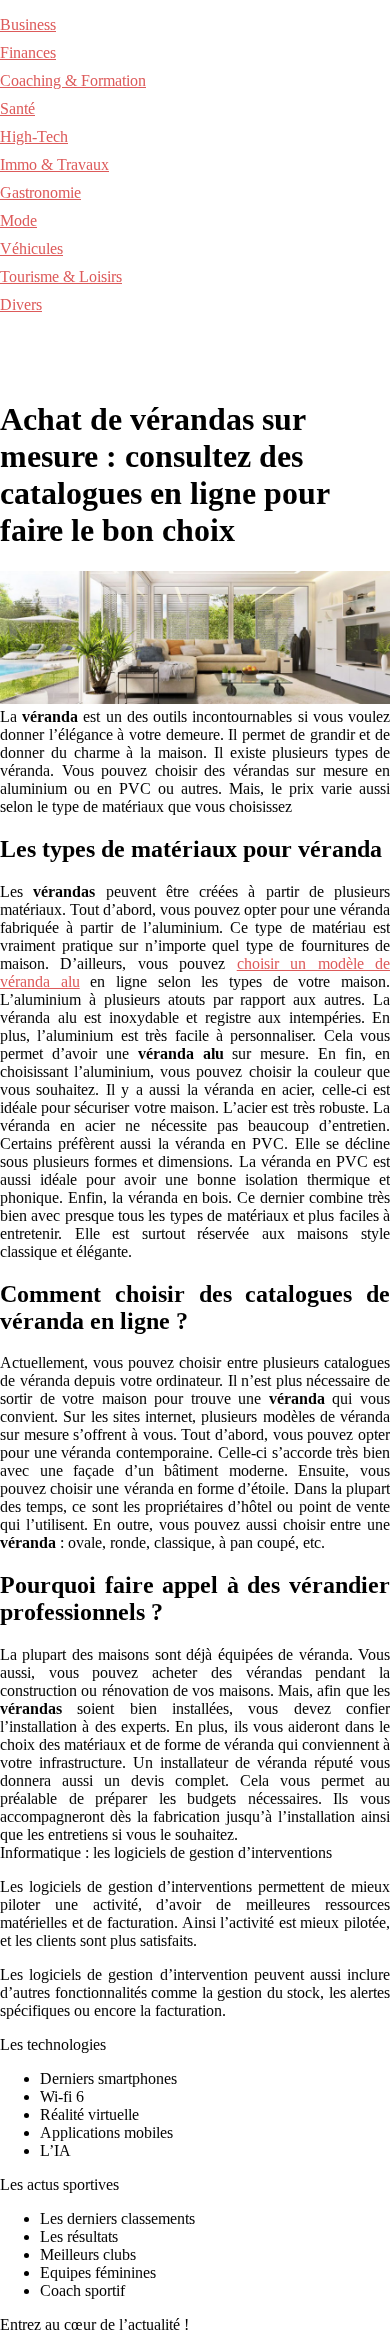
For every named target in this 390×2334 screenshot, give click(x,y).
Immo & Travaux (54, 164)
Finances (28, 52)
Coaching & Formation (73, 80)
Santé (17, 108)
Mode (18, 220)
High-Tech (34, 136)
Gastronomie (40, 192)
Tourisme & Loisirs (61, 276)
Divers (21, 304)
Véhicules (31, 248)
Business (28, 24)
